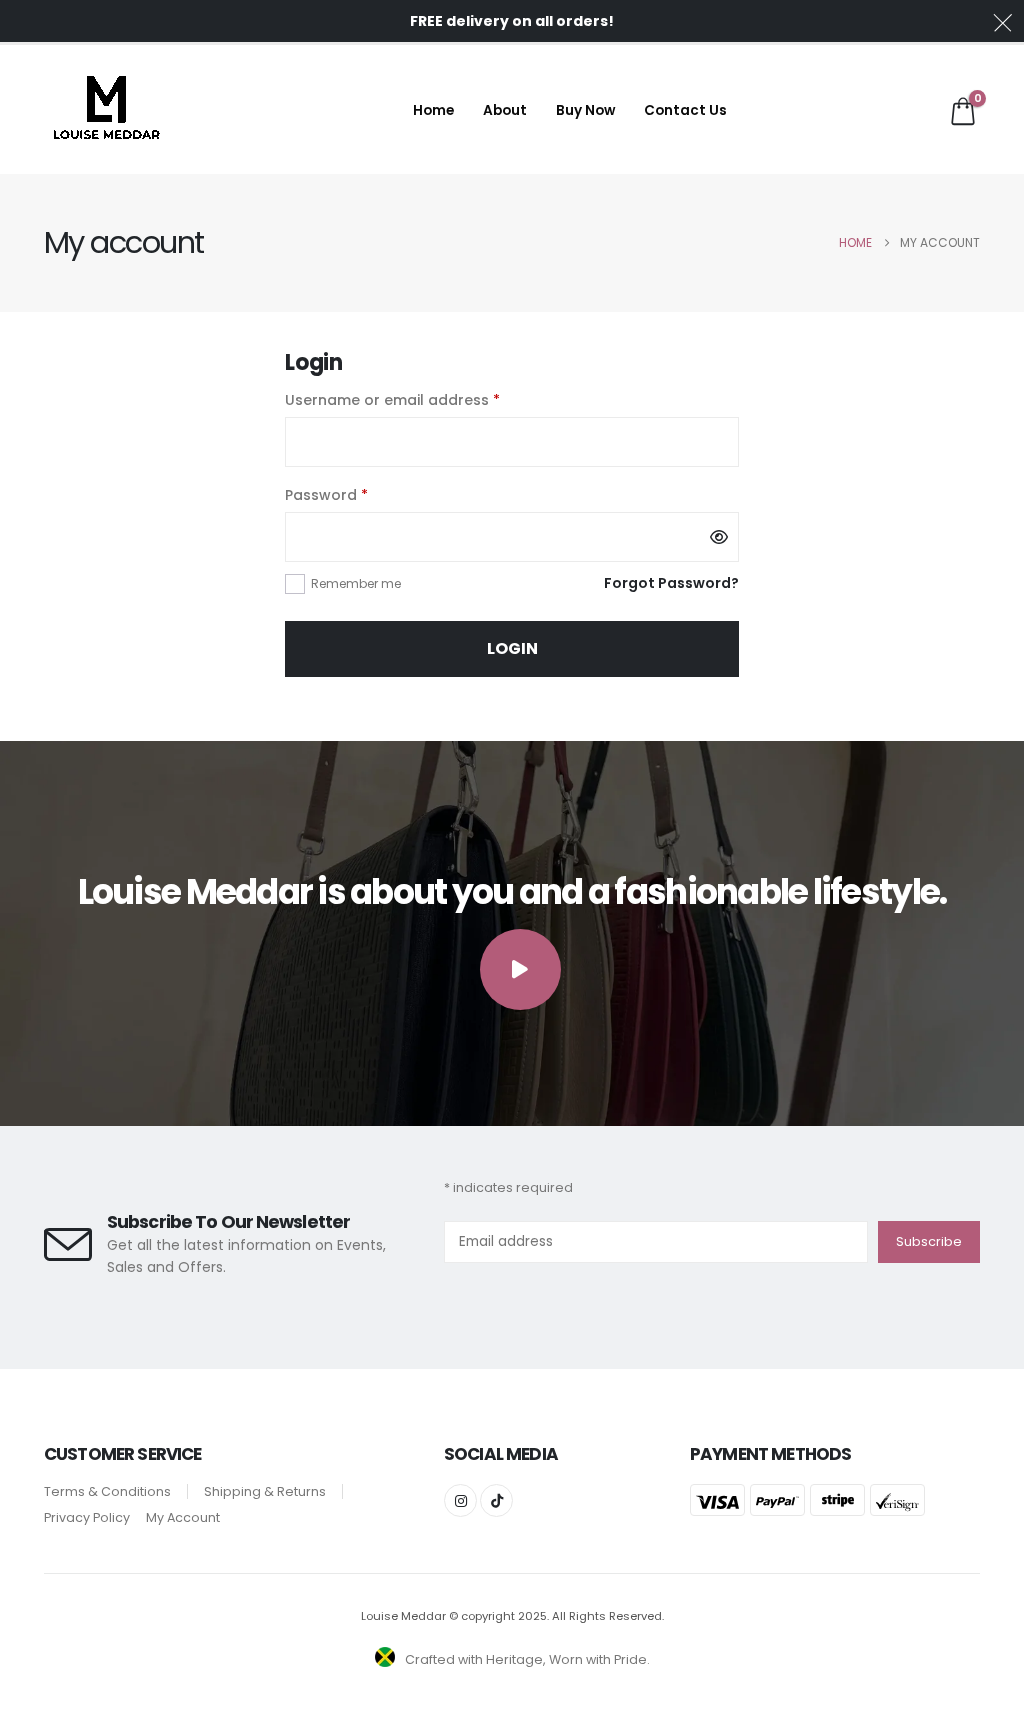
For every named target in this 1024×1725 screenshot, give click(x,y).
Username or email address (424, 399)
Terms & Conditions (107, 1491)
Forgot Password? (671, 583)
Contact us (685, 110)
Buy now (585, 110)
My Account (183, 1517)
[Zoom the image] (105, 86)
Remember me (356, 583)
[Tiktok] (496, 1500)
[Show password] (719, 537)
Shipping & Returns (265, 1491)
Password (358, 494)
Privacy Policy (87, 1517)
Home (433, 110)
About (505, 110)
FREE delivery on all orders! (512, 21)
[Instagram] (460, 1500)
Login (512, 648)
